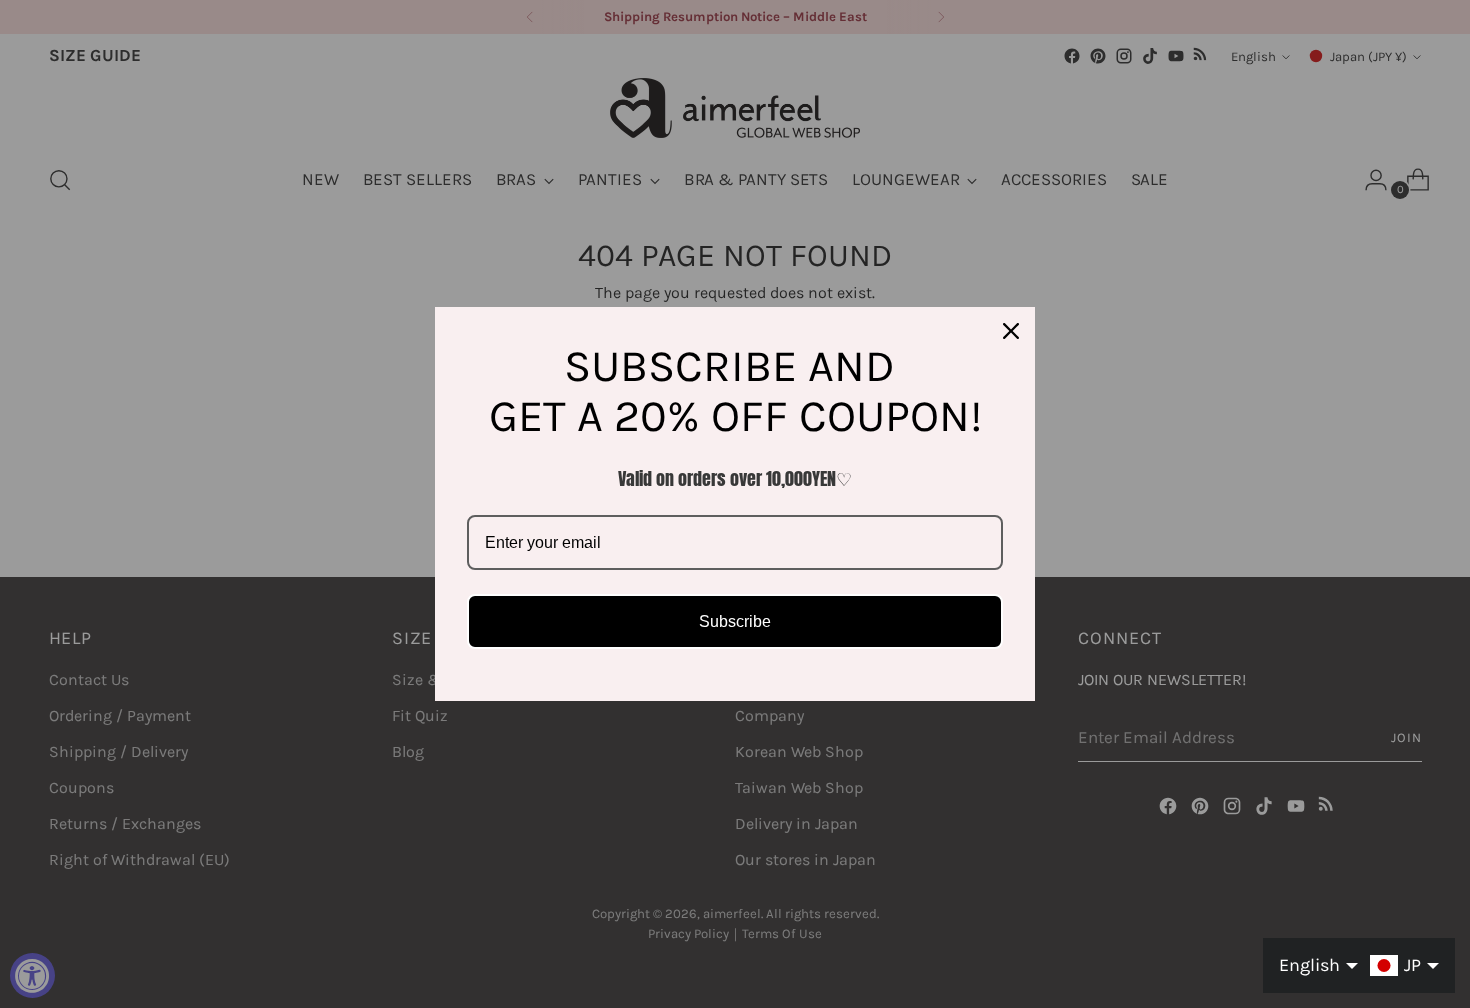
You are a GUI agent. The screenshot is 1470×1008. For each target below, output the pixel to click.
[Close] (1011, 331)
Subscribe (735, 621)
